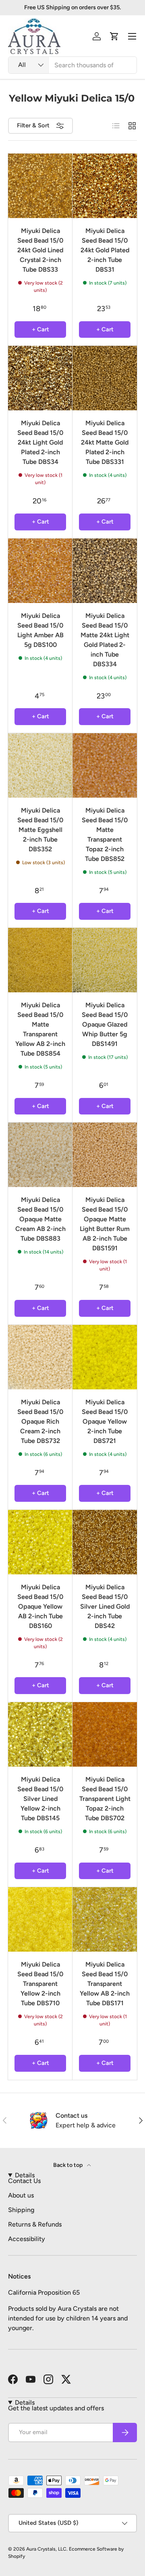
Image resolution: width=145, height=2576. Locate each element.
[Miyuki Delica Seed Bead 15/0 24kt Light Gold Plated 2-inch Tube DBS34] (40, 378)
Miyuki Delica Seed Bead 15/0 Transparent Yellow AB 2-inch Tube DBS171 (105, 1984)
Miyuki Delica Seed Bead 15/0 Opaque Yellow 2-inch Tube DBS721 (105, 1421)
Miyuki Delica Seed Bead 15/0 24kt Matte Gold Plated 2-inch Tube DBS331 (105, 442)
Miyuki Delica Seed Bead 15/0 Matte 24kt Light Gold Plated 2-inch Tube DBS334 (105, 640)
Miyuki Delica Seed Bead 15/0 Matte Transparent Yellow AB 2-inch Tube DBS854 (40, 1029)
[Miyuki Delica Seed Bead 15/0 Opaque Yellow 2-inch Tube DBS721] (105, 1357)
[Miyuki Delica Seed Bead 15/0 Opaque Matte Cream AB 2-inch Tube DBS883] (40, 1155)
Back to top (68, 2165)
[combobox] (72, 65)
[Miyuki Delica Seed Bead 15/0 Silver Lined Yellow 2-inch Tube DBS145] (40, 1734)
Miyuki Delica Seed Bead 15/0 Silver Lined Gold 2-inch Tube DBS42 (105, 1606)
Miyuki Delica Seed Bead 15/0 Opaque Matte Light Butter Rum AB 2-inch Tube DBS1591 (105, 1224)
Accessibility (27, 2239)
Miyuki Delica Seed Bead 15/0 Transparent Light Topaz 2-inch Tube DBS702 (105, 1799)
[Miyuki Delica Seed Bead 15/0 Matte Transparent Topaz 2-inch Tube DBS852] (105, 765)
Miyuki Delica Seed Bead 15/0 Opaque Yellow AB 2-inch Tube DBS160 (40, 1606)
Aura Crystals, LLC (46, 2549)
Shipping (21, 2210)
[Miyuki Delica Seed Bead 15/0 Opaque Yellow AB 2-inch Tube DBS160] (40, 1542)
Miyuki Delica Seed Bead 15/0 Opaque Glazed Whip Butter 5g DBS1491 (105, 1024)
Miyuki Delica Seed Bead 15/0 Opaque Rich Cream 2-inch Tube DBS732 (40, 1421)
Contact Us (24, 2181)
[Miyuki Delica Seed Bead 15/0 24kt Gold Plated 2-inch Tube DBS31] (105, 186)
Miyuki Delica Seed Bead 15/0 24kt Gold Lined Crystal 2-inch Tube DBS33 (40, 250)
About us (21, 2195)
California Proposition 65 (44, 2292)
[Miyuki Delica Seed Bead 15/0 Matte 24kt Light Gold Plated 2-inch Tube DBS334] (105, 571)
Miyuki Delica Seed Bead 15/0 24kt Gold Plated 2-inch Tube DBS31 (105, 250)
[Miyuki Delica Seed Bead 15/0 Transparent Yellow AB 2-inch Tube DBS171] (105, 1919)
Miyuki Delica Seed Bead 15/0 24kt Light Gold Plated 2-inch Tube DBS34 (40, 442)
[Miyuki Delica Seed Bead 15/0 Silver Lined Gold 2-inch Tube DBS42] (105, 1542)
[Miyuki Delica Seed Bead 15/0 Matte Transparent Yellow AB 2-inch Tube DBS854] (40, 960)
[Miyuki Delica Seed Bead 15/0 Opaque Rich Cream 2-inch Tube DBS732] (40, 1357)
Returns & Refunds (35, 2224)
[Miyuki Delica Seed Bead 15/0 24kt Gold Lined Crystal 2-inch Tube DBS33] (40, 186)
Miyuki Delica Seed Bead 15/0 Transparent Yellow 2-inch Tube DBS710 (40, 1984)
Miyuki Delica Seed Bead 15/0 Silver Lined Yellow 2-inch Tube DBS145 (40, 1799)
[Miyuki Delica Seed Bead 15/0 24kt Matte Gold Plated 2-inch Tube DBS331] (105, 378)
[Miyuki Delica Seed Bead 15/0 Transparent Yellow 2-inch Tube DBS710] (40, 1919)
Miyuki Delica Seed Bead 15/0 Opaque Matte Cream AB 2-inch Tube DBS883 (40, 1219)
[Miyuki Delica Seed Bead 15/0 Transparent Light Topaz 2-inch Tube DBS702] (105, 1734)
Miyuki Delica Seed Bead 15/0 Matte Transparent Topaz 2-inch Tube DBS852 (105, 835)
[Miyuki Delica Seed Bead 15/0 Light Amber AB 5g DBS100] (40, 571)
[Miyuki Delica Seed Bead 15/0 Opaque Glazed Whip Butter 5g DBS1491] (105, 960)
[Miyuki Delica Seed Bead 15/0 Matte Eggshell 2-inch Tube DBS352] (40, 765)
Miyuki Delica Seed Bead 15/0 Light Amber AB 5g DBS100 (40, 630)
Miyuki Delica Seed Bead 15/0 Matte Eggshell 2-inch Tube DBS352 (40, 830)
